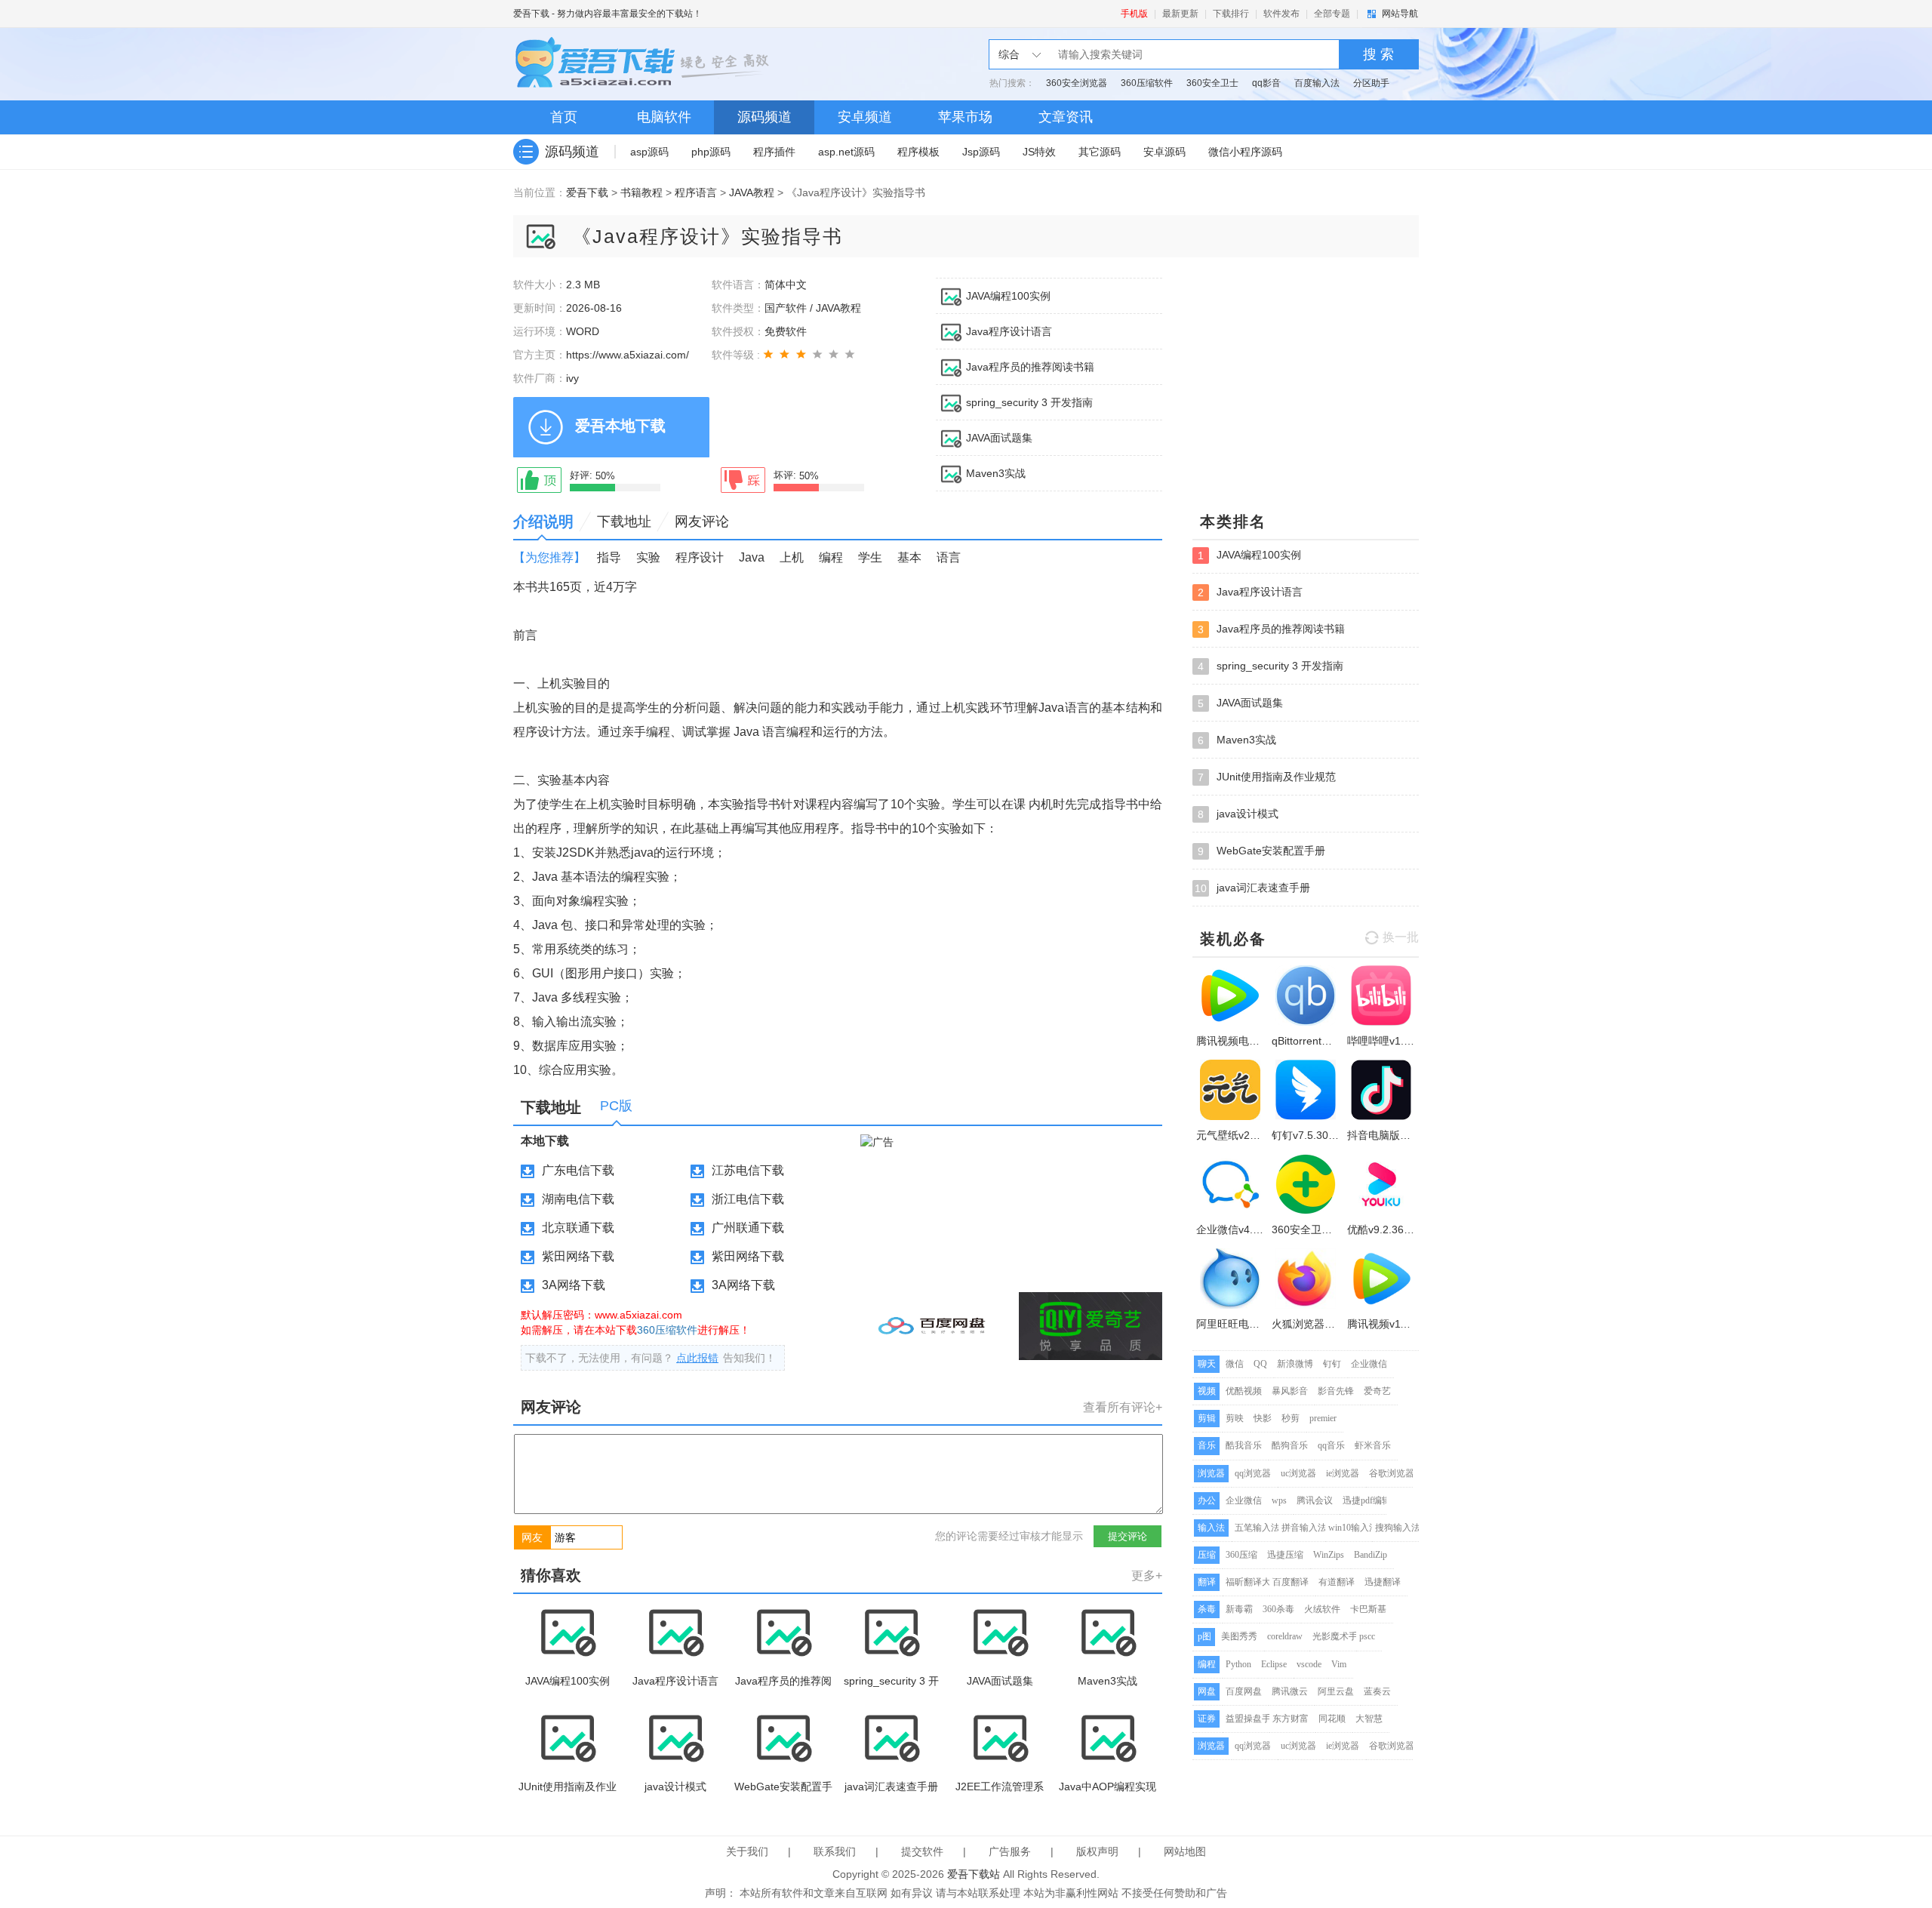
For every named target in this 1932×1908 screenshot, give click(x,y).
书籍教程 (641, 192)
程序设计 (700, 557)
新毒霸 (1239, 1609)
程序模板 (918, 152)
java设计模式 (1238, 814)
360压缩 (1241, 1555)
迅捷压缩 (1285, 1555)
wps (1279, 1500)
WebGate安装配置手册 (1261, 851)
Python (1238, 1664)
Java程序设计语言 (1009, 331)
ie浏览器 (1343, 1473)
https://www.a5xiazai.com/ (628, 355)
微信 (1235, 1364)
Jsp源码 (981, 152)
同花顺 (1332, 1719)
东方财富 (1291, 1719)
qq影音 (1266, 83)
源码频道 (764, 117)
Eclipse (1274, 1664)
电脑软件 (664, 117)
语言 (949, 557)
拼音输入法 (1304, 1528)
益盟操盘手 (1248, 1719)
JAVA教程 (752, 192)
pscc (1367, 1636)
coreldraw (1285, 1636)
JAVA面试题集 (999, 438)
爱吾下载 (531, 14)
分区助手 (1371, 83)
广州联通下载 (748, 1228)
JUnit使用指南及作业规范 (1267, 777)
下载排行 (1231, 14)
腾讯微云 (1290, 1691)
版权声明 (1097, 1851)
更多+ (1147, 1576)
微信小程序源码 (1245, 152)
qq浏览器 (1253, 1473)
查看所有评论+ (1123, 1407)
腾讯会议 (1315, 1500)
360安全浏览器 (1077, 83)
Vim (1339, 1664)
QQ (1260, 1364)
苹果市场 (965, 117)
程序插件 (774, 152)
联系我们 (835, 1851)
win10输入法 (1353, 1528)
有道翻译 (1337, 1582)
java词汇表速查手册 (1252, 888)
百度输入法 (1317, 83)
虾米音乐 (1373, 1445)
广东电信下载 (578, 1170)
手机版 (1134, 14)
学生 (870, 557)
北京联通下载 (578, 1228)
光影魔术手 (1335, 1636)
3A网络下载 (574, 1285)
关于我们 (747, 1851)
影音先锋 (1336, 1391)
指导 (609, 557)
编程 (831, 557)
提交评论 (1128, 1536)
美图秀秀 (1239, 1636)
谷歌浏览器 (1392, 1473)
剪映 (1235, 1418)
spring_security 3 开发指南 (1029, 402)
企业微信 (1369, 1364)
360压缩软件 (1147, 83)
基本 (909, 557)
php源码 (711, 152)
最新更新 (1180, 14)
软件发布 (1281, 14)
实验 (648, 557)
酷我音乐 (1244, 1445)
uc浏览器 (1298, 1473)
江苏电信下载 (748, 1170)
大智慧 (1369, 1719)
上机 (792, 557)
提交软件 (922, 1851)
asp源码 (649, 152)
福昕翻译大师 (1253, 1582)
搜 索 (1378, 54)
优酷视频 (1244, 1391)
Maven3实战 (996, 473)
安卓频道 (865, 117)
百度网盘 (1244, 1691)
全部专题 (1332, 14)
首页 (564, 117)
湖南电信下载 (578, 1199)
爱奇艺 (1377, 1391)
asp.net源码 (846, 152)
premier (1323, 1418)
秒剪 (1291, 1418)
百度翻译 (1291, 1582)
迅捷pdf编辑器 (1371, 1500)
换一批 (1401, 937)
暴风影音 (1290, 1391)
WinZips (1329, 1555)
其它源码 (1100, 152)
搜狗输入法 (1398, 1528)
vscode (1309, 1664)
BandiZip (1371, 1555)
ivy (572, 378)
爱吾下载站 (645, 64)
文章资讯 (1066, 117)
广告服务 (1010, 1851)
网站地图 (1185, 1851)
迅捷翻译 (1383, 1582)
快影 (1263, 1418)
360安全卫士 (1212, 83)
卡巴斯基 (1368, 1609)
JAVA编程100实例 (1008, 296)
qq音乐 (1331, 1445)
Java (752, 557)
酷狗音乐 (1290, 1445)
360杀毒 (1278, 1609)
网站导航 (1400, 14)
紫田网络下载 (578, 1256)
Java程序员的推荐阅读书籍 (1030, 367)
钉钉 (1332, 1364)
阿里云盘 (1336, 1691)
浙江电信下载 (748, 1199)
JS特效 (1039, 152)
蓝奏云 (1377, 1691)
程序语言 (696, 192)
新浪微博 (1295, 1364)
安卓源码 (1164, 152)
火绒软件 (1322, 1609)
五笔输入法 (1257, 1528)
